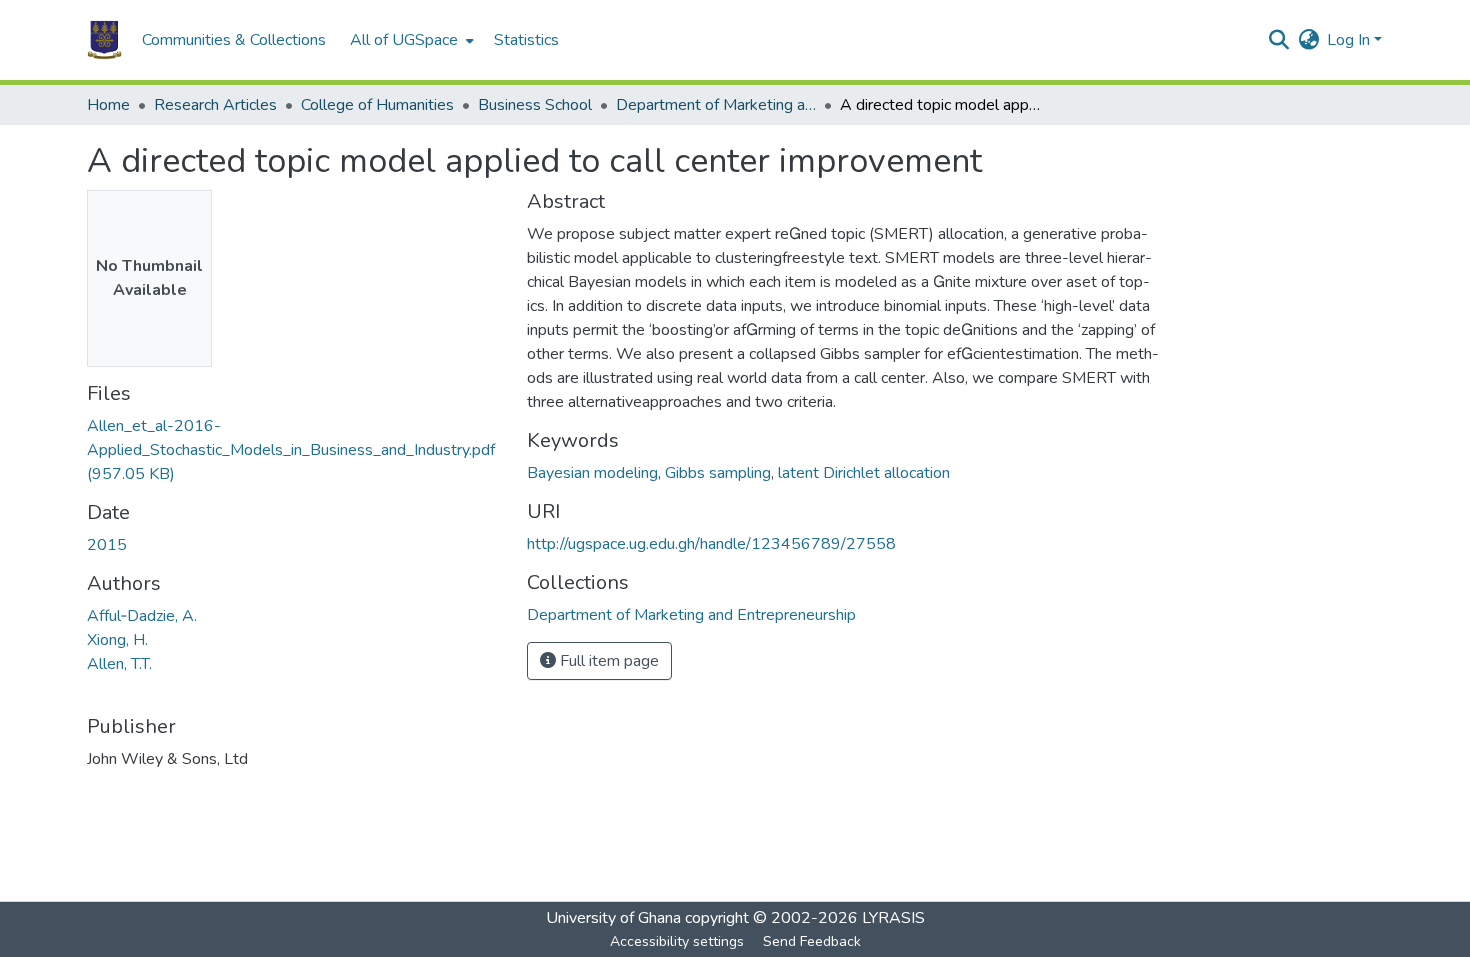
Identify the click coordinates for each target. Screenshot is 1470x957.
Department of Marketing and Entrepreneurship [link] (716, 105)
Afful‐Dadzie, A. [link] (142, 616)
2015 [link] (107, 545)
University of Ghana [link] (613, 918)
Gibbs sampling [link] (718, 473)
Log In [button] (1350, 40)
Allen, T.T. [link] (119, 664)
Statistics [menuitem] (526, 40)
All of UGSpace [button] (404, 40)
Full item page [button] (607, 661)
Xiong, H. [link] (117, 640)
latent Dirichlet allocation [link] (864, 473)
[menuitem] (410, 40)
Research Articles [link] (215, 105)
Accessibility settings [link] (677, 941)
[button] (104, 40)
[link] (295, 450)
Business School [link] (535, 105)
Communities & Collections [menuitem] (234, 40)
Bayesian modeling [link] (592, 473)
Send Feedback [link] (812, 941)
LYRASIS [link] (893, 918)
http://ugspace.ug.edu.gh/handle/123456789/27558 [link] (711, 544)
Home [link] (108, 105)
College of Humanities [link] (377, 105)
